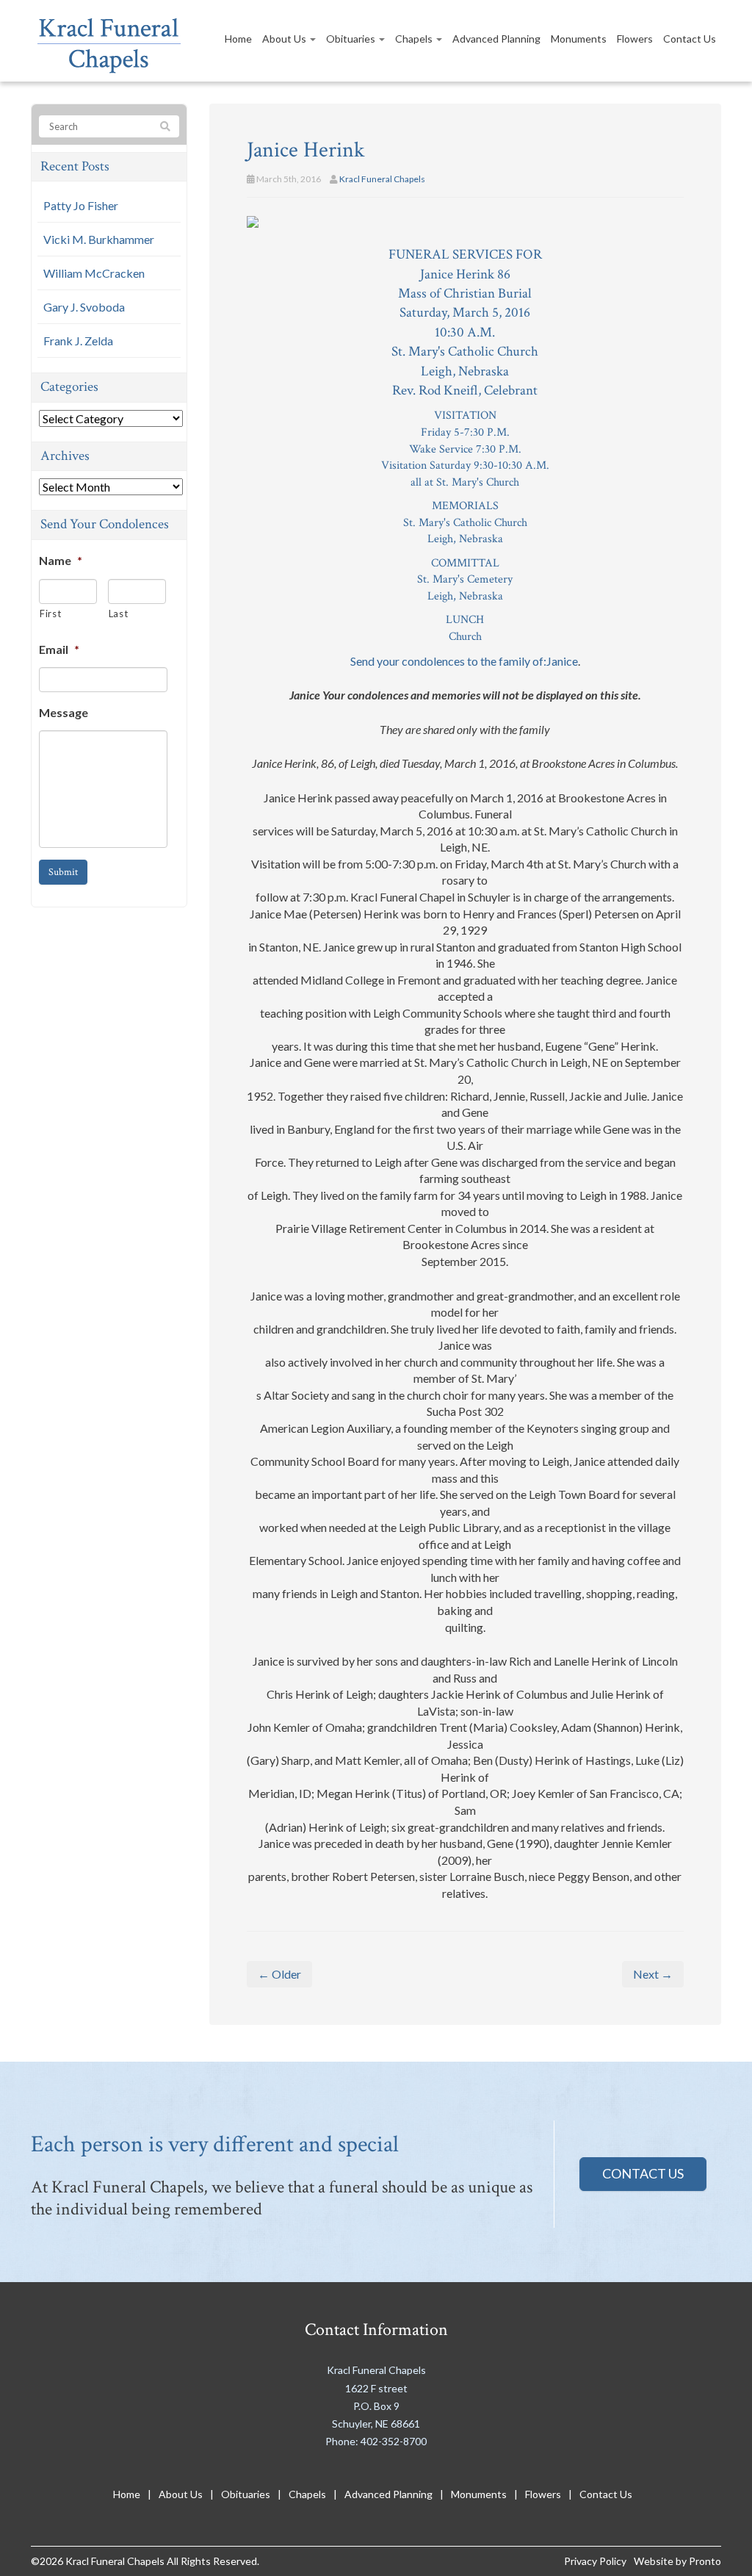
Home (238, 39)
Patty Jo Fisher (81, 205)
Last (119, 614)
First (50, 614)
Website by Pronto (677, 2561)
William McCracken (94, 273)
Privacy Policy (595, 2561)
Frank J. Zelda (78, 341)
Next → (653, 1974)
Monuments (579, 39)
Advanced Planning (496, 39)
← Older (279, 1974)
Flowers (635, 39)
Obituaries (352, 39)
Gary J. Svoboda (84, 307)
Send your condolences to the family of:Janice (464, 661)
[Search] (165, 127)
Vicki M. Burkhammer (99, 239)
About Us (285, 39)
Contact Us (690, 39)
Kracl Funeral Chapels (382, 179)
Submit (63, 872)
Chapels (415, 39)
